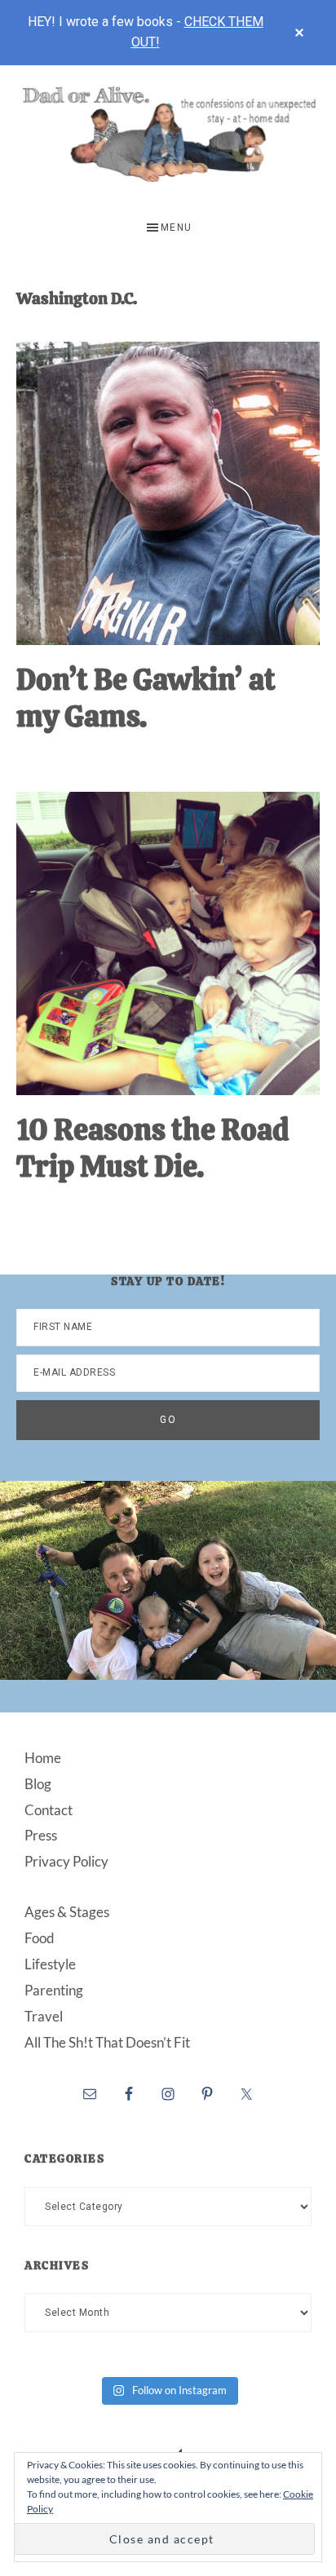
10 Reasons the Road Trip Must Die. (153, 1148)
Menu (177, 228)
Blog (38, 1784)
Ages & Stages (67, 1912)
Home (43, 1758)
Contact (49, 1810)
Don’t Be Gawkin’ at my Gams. (146, 698)
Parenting (54, 1990)
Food (40, 1938)
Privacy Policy (66, 1861)
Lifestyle (50, 1964)
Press (41, 1835)
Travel (44, 2016)
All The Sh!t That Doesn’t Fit (107, 2042)
